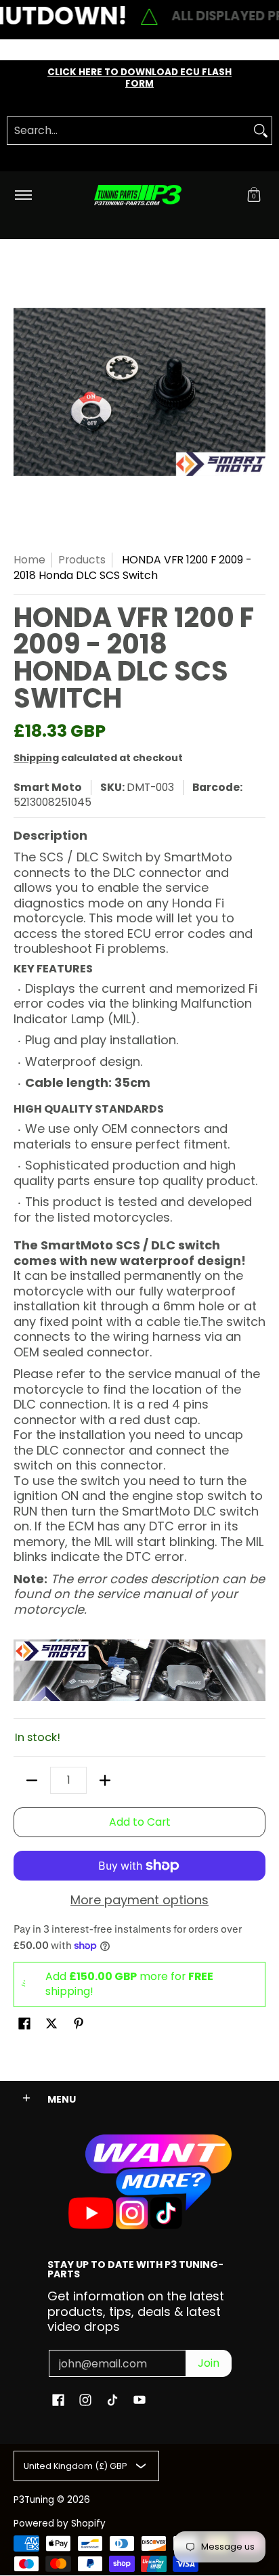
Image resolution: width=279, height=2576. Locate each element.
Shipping (36, 758)
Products (82, 560)
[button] (254, 195)
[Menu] (23, 195)
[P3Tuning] (137, 195)
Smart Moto (48, 787)
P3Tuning (34, 2500)
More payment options (139, 1901)
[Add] (105, 1780)
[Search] (261, 131)
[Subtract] (32, 1780)
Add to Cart (140, 1822)
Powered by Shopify (60, 2524)
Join (209, 2363)
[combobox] (129, 131)
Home (29, 560)
